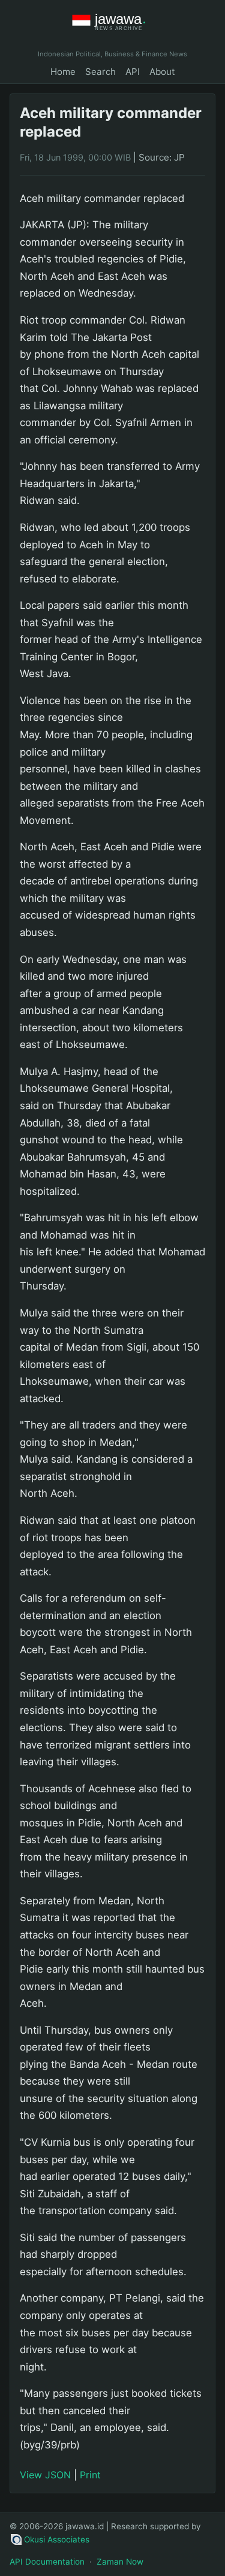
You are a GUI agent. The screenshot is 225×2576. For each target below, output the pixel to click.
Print (90, 2475)
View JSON (45, 2475)
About (162, 72)
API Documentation (47, 2562)
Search (100, 72)
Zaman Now (120, 2562)
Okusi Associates (57, 2539)
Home (63, 72)
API (133, 72)
